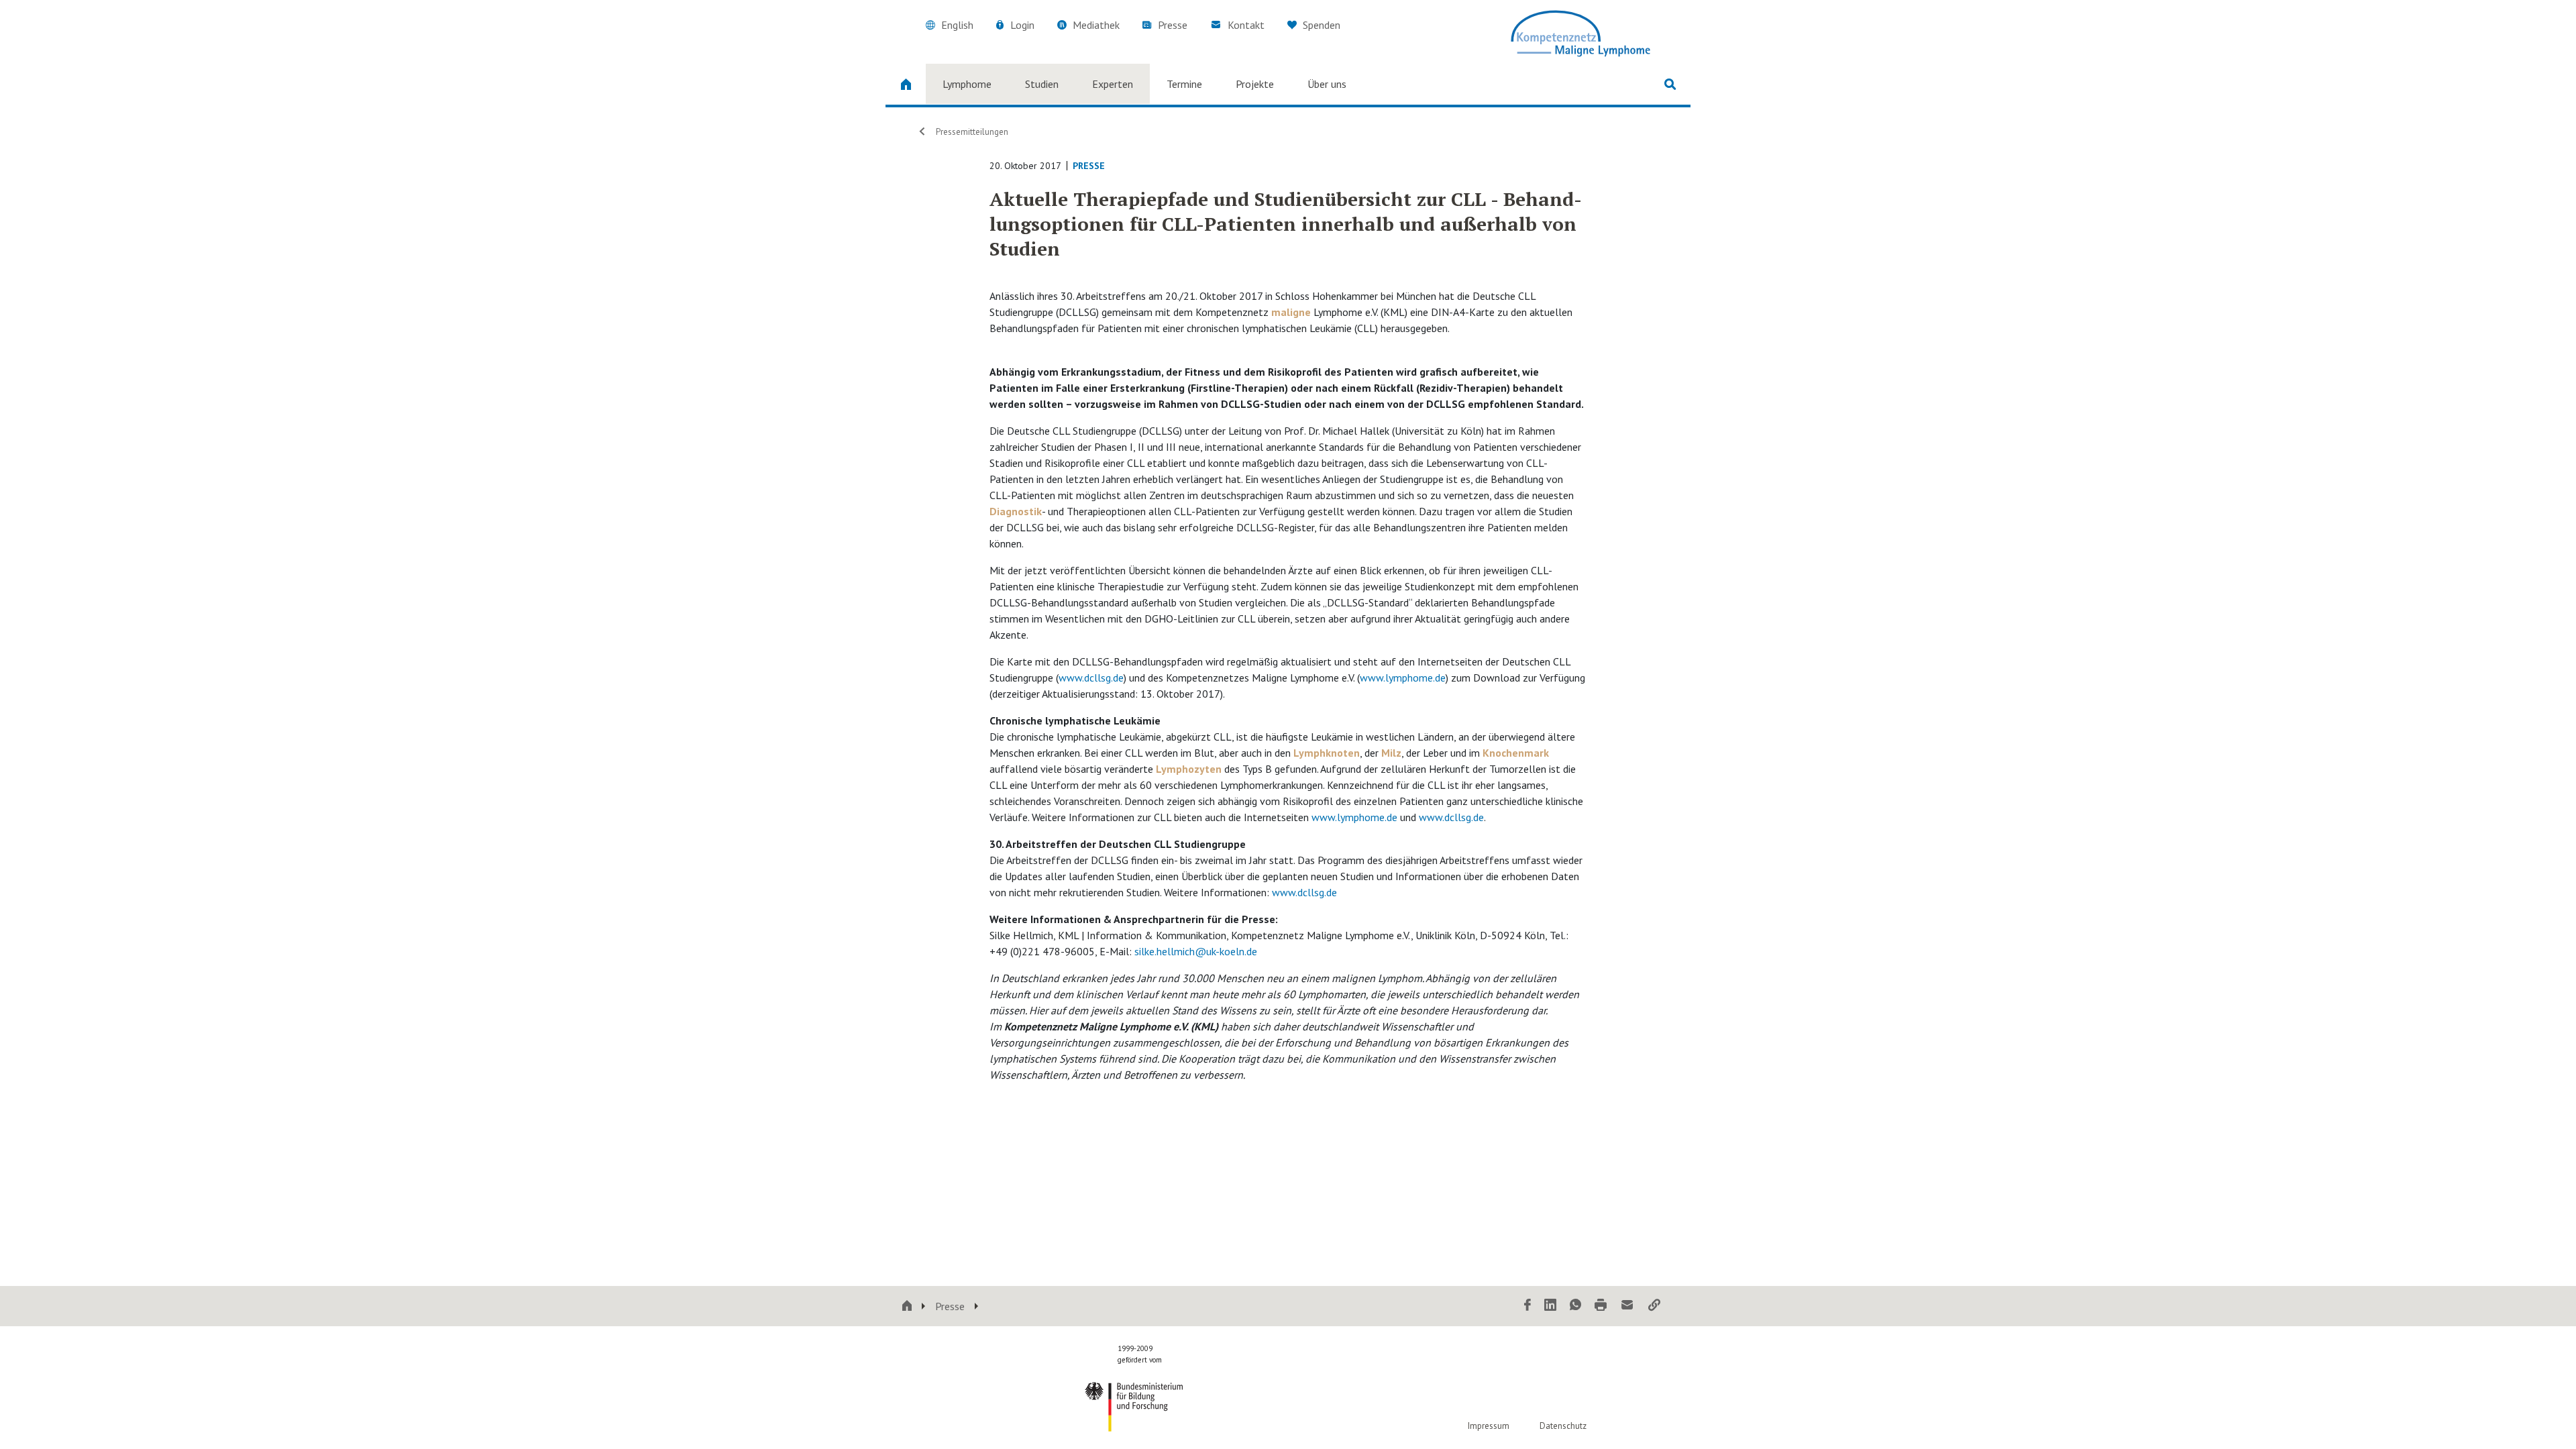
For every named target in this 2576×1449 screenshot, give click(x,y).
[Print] (1601, 1306)
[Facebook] (1527, 1306)
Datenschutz (1563, 1426)
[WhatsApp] (1575, 1306)
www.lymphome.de (1403, 678)
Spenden (1320, 25)
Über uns (1327, 84)
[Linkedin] (1550, 1306)
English (957, 25)
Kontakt (1246, 25)
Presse (1173, 25)
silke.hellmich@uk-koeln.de (1196, 951)
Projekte (1255, 84)
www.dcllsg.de (1091, 678)
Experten (1113, 84)
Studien (1042, 84)
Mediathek (1096, 25)
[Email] (1627, 1306)
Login (1022, 25)
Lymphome (967, 84)
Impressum (1489, 1426)
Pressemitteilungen (972, 132)
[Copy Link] (1654, 1306)
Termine (1184, 84)
